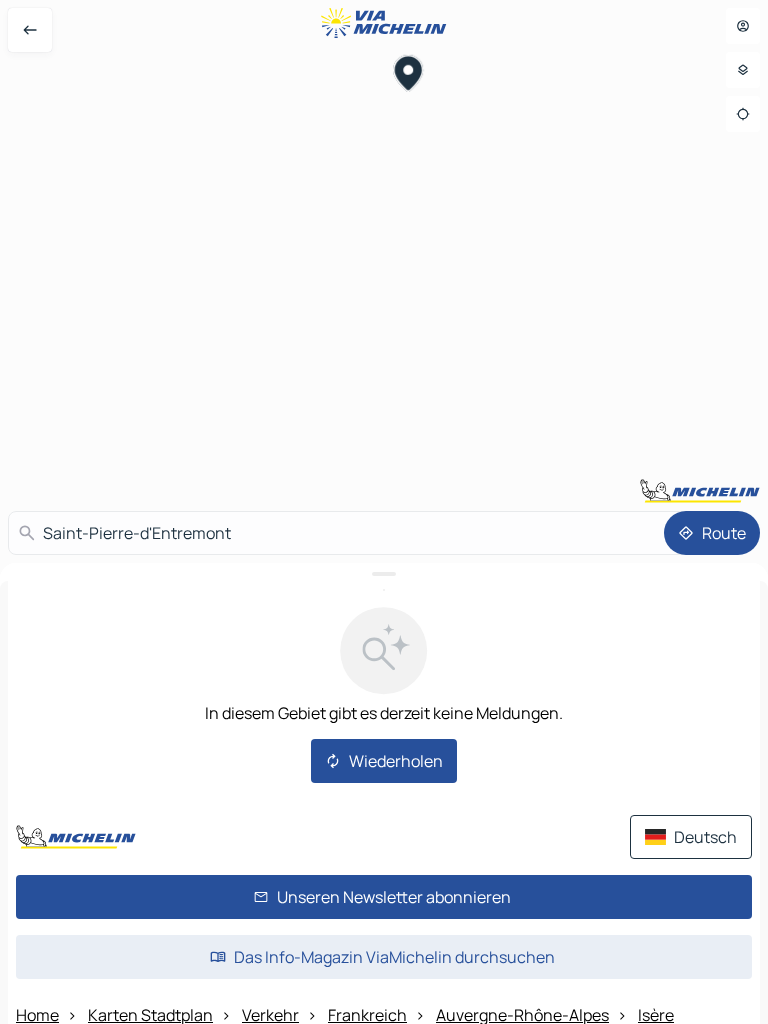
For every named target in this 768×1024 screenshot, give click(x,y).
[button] (408, 76)
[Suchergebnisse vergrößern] (384, 574)
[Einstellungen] (743, 70)
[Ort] (743, 114)
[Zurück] (30, 30)
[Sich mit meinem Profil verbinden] (743, 26)
